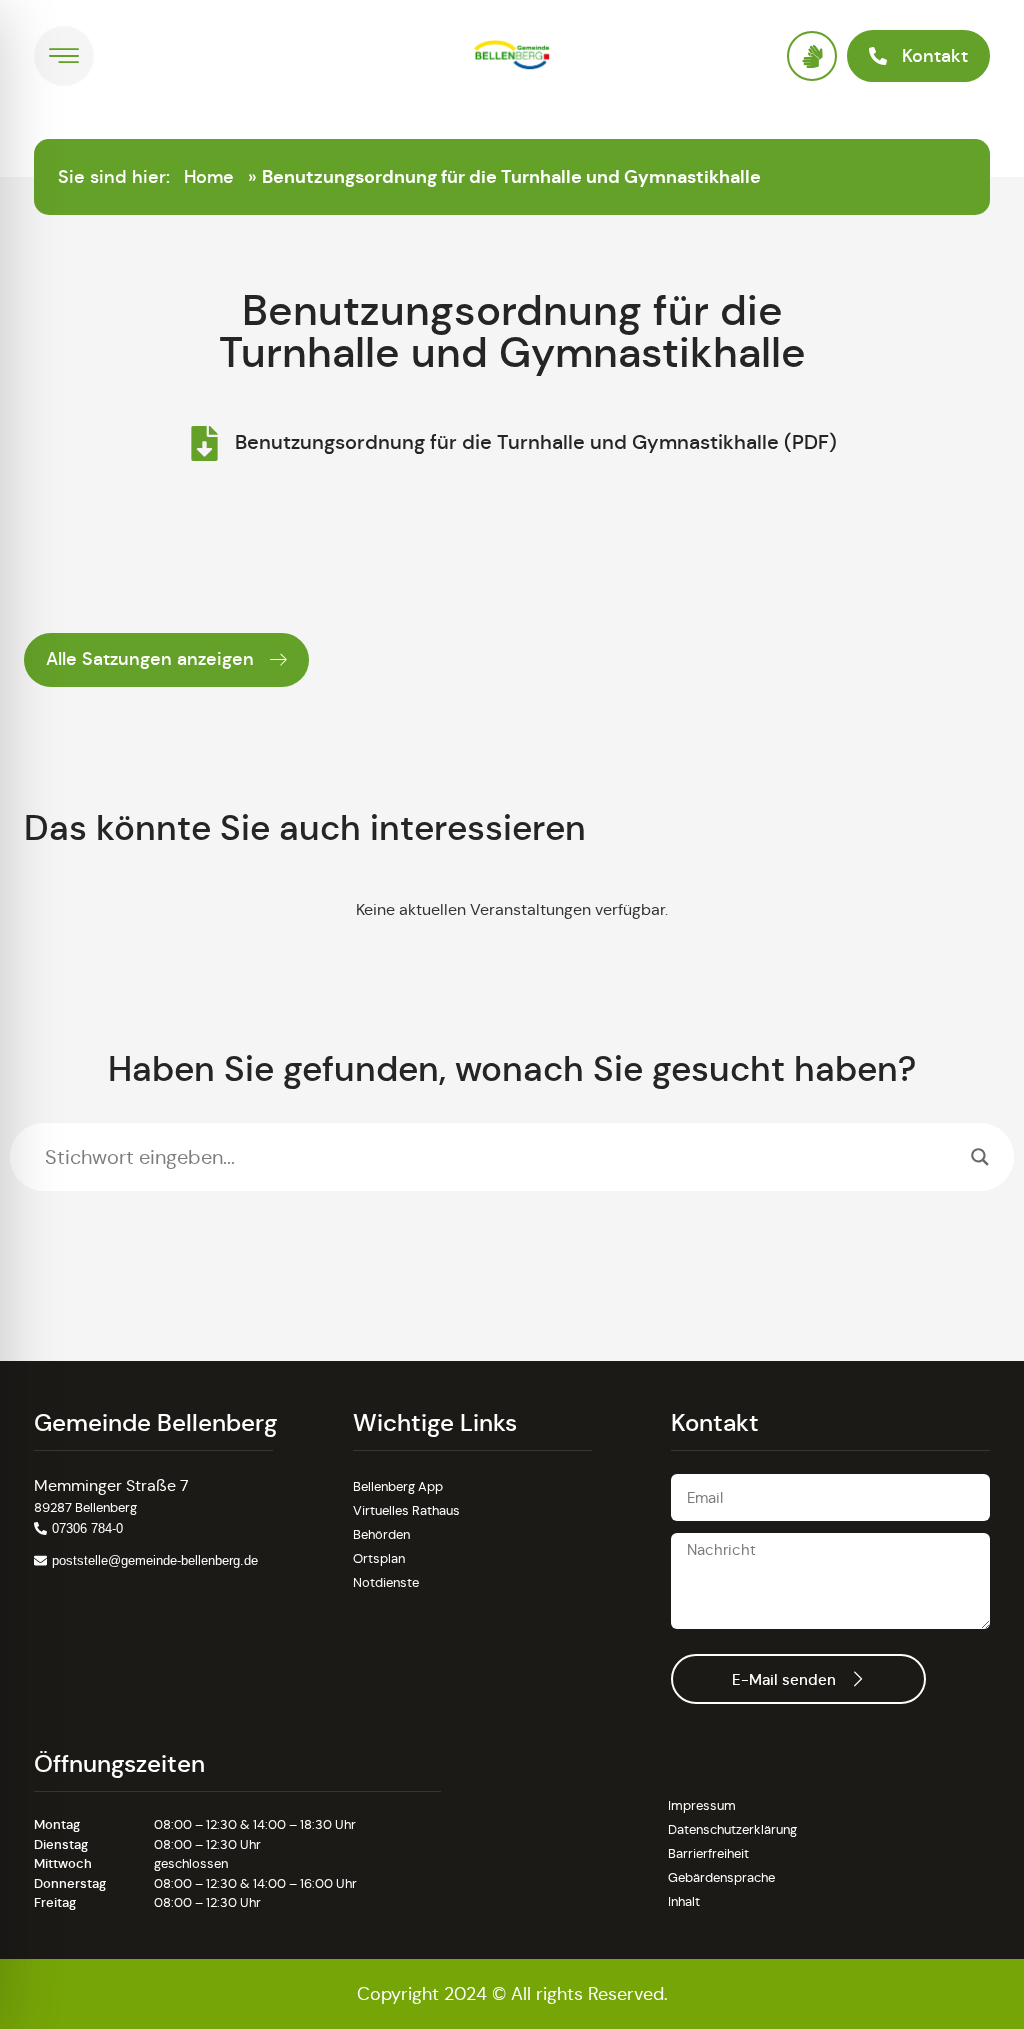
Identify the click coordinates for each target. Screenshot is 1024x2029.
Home (209, 177)
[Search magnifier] (980, 1157)
